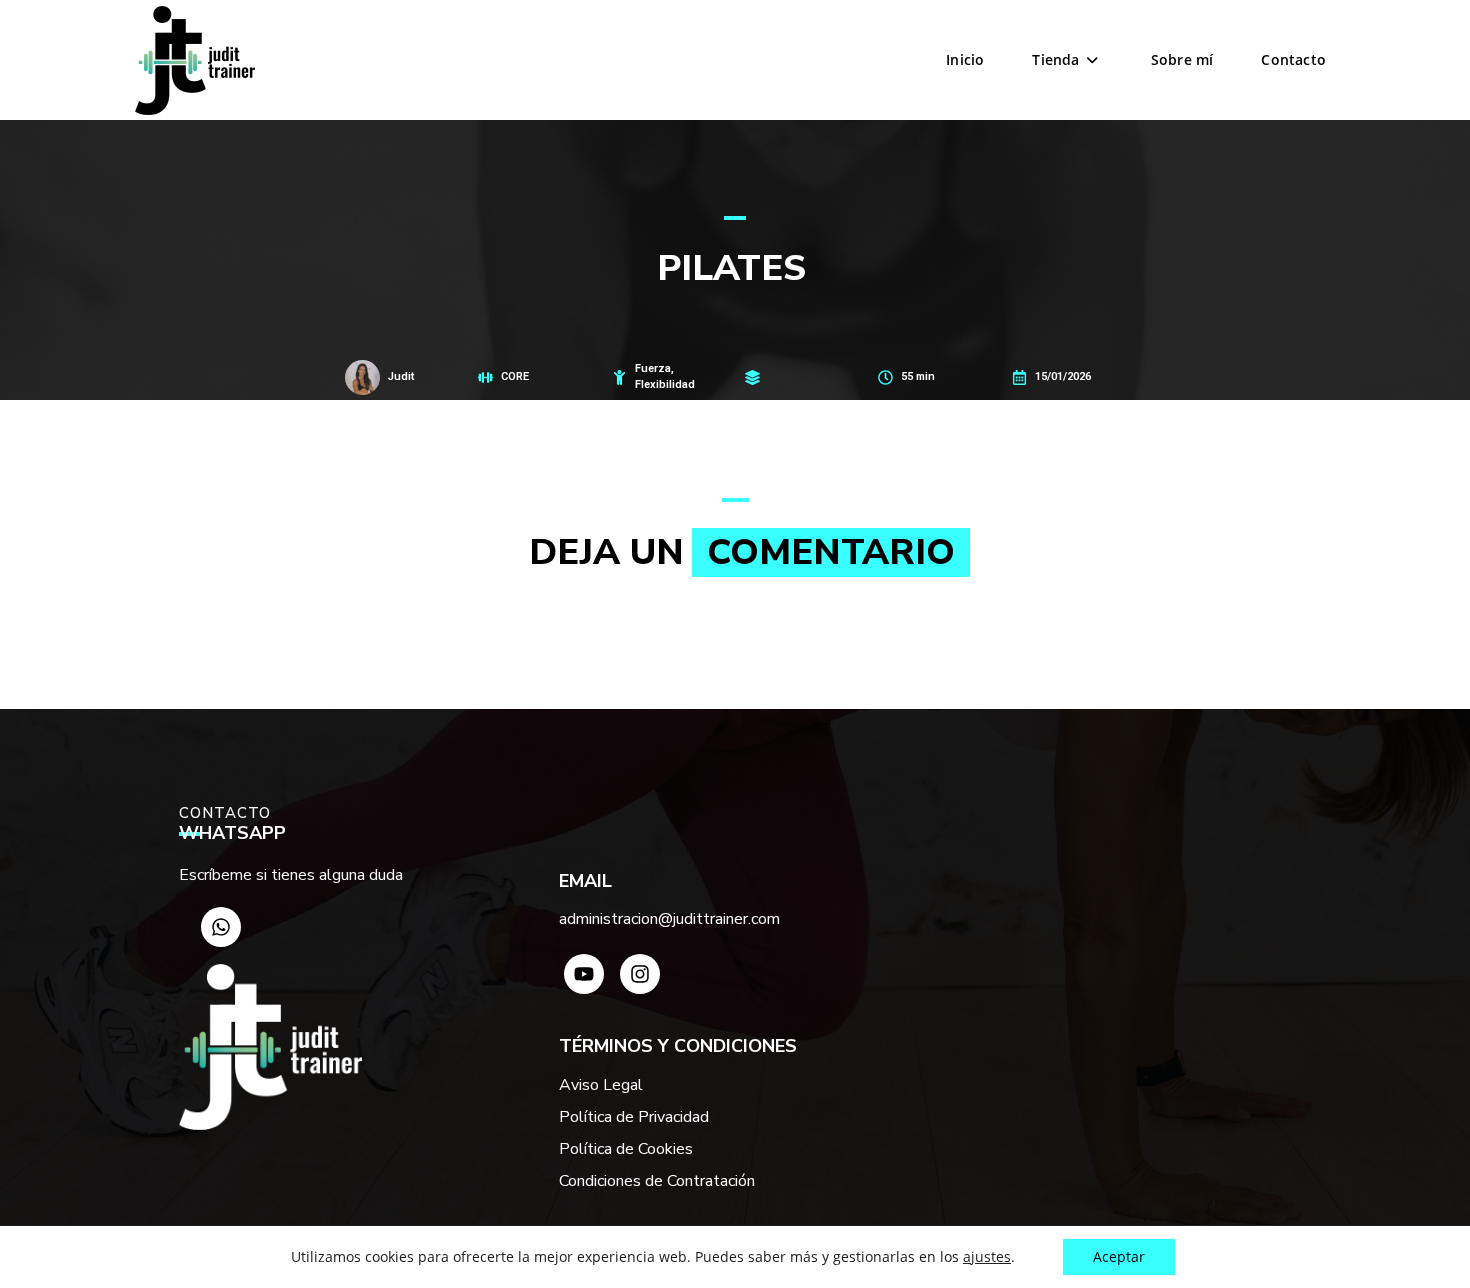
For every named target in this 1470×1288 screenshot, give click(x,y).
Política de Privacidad (634, 1117)
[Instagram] (640, 974)
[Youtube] (584, 974)
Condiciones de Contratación (657, 1181)
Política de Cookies (626, 1149)
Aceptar (1119, 1256)
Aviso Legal (601, 1085)
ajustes (987, 1257)
